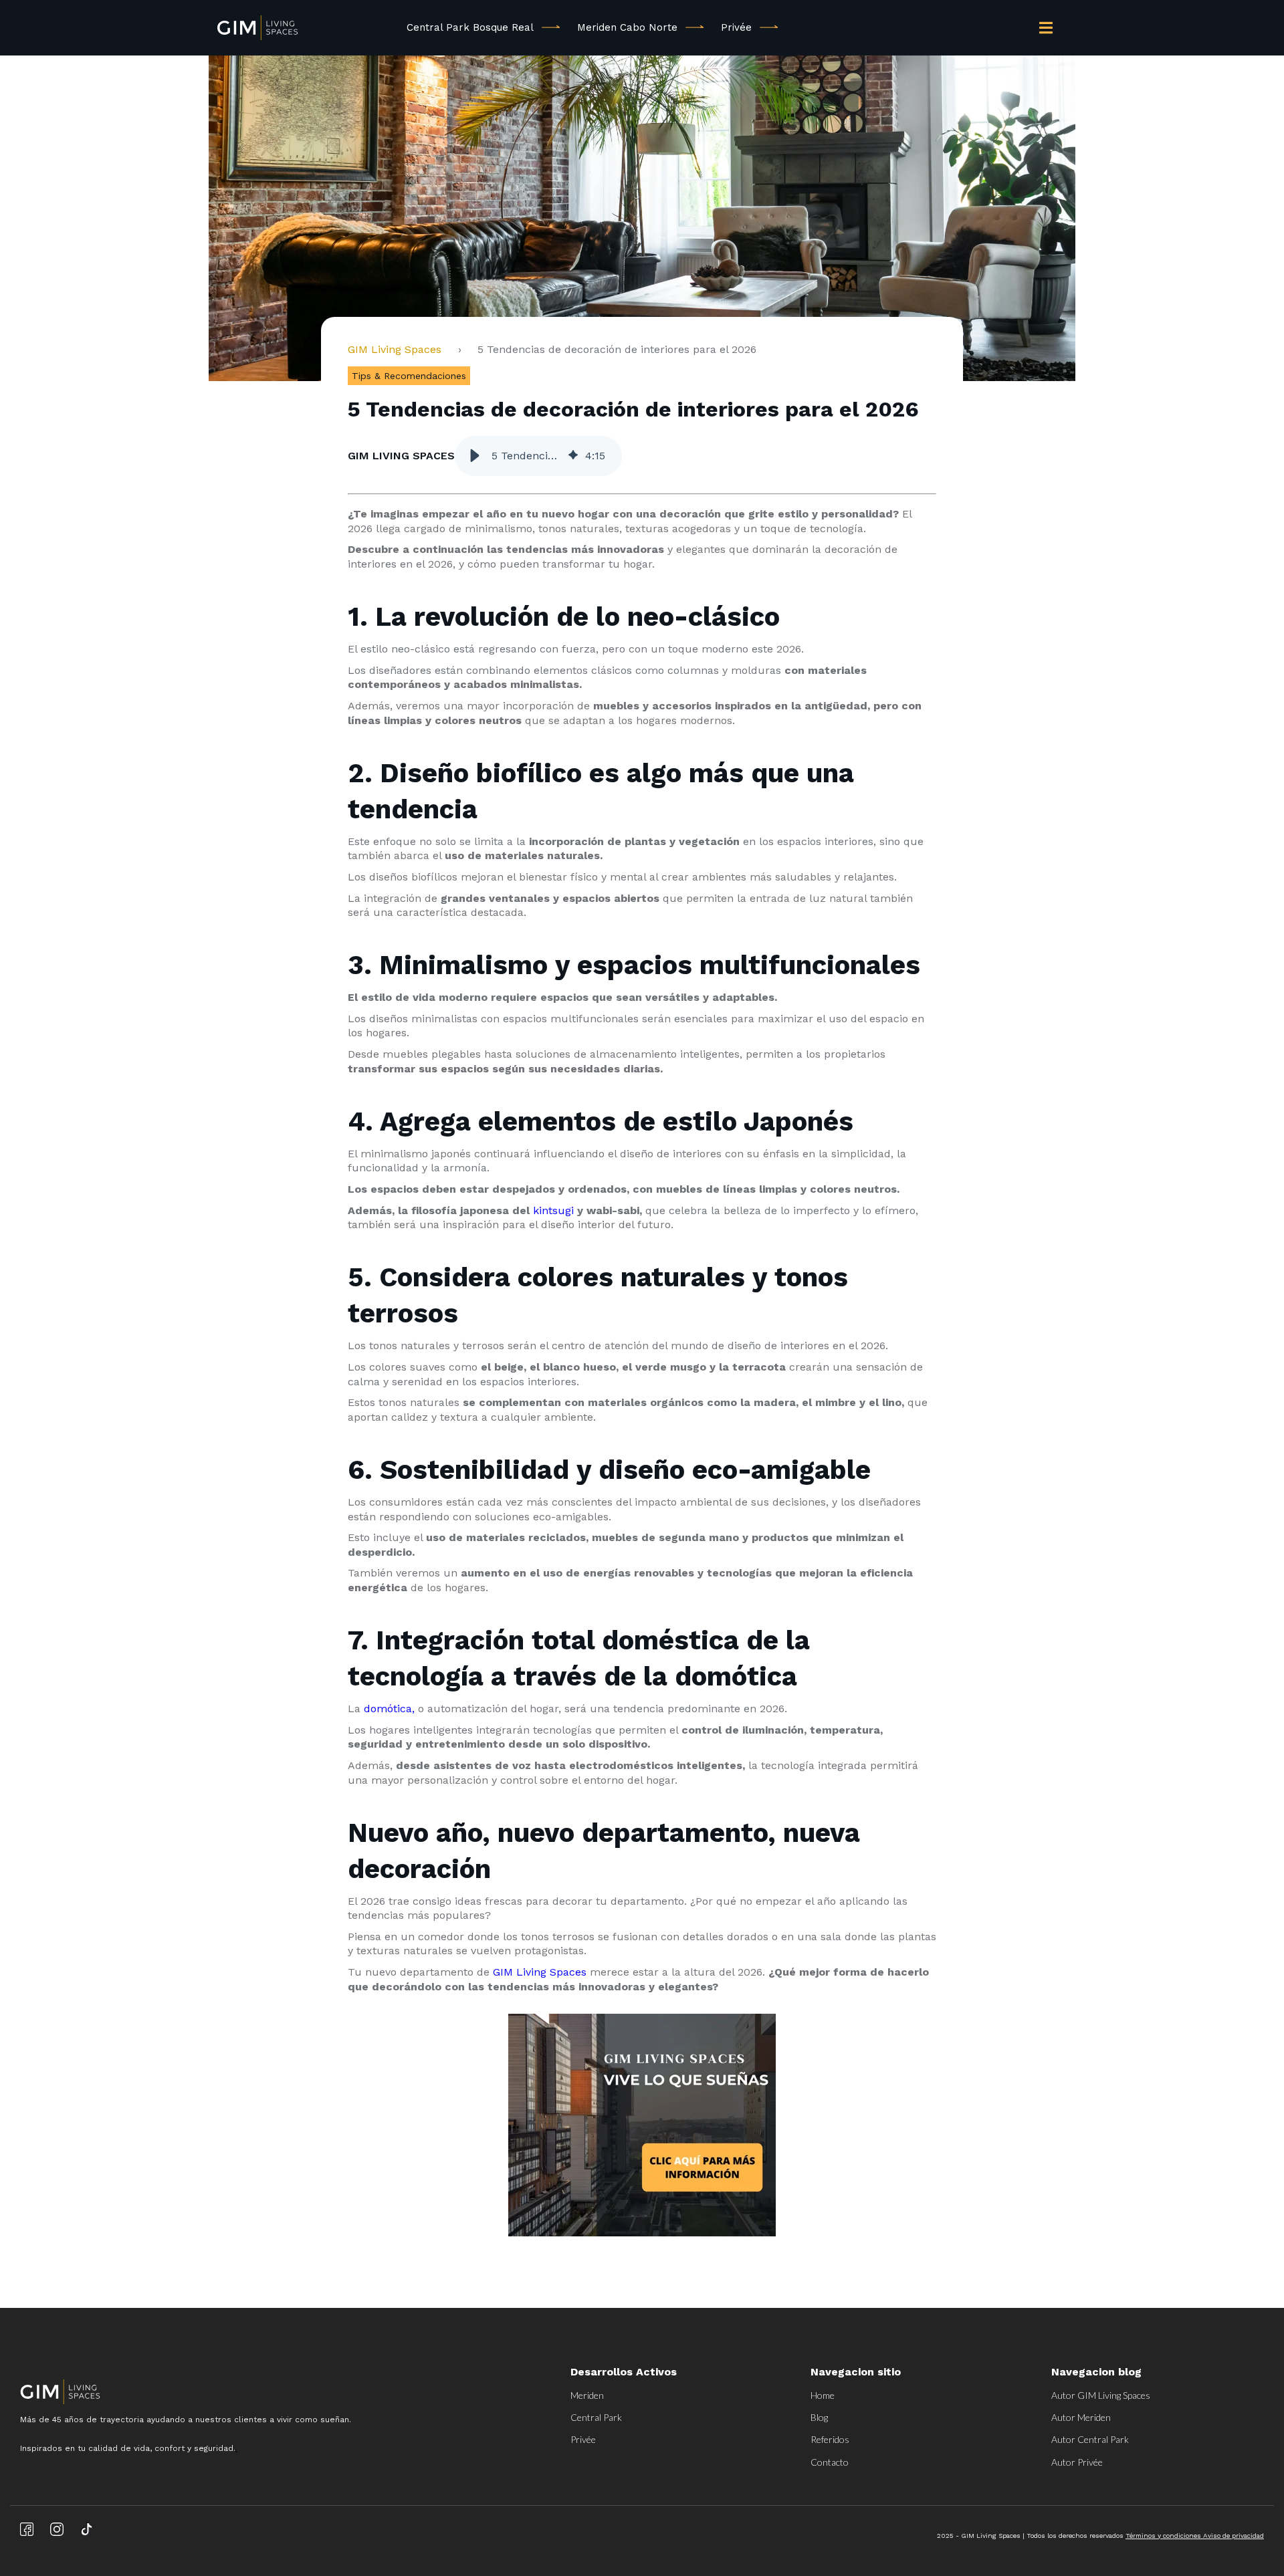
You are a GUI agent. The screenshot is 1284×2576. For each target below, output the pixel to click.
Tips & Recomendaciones (409, 376)
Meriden (587, 2395)
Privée (736, 27)
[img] (573, 456)
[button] (475, 456)
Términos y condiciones (1164, 2536)
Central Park (596, 2417)
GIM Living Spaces (400, 349)
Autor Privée (1077, 2462)
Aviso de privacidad (1234, 2536)
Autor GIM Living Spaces (1101, 2395)
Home (823, 2395)
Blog (819, 2417)
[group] (538, 456)
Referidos (830, 2439)
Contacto (830, 2462)
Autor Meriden (1081, 2417)
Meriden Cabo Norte (627, 27)
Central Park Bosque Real (470, 27)
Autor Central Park (1090, 2439)
